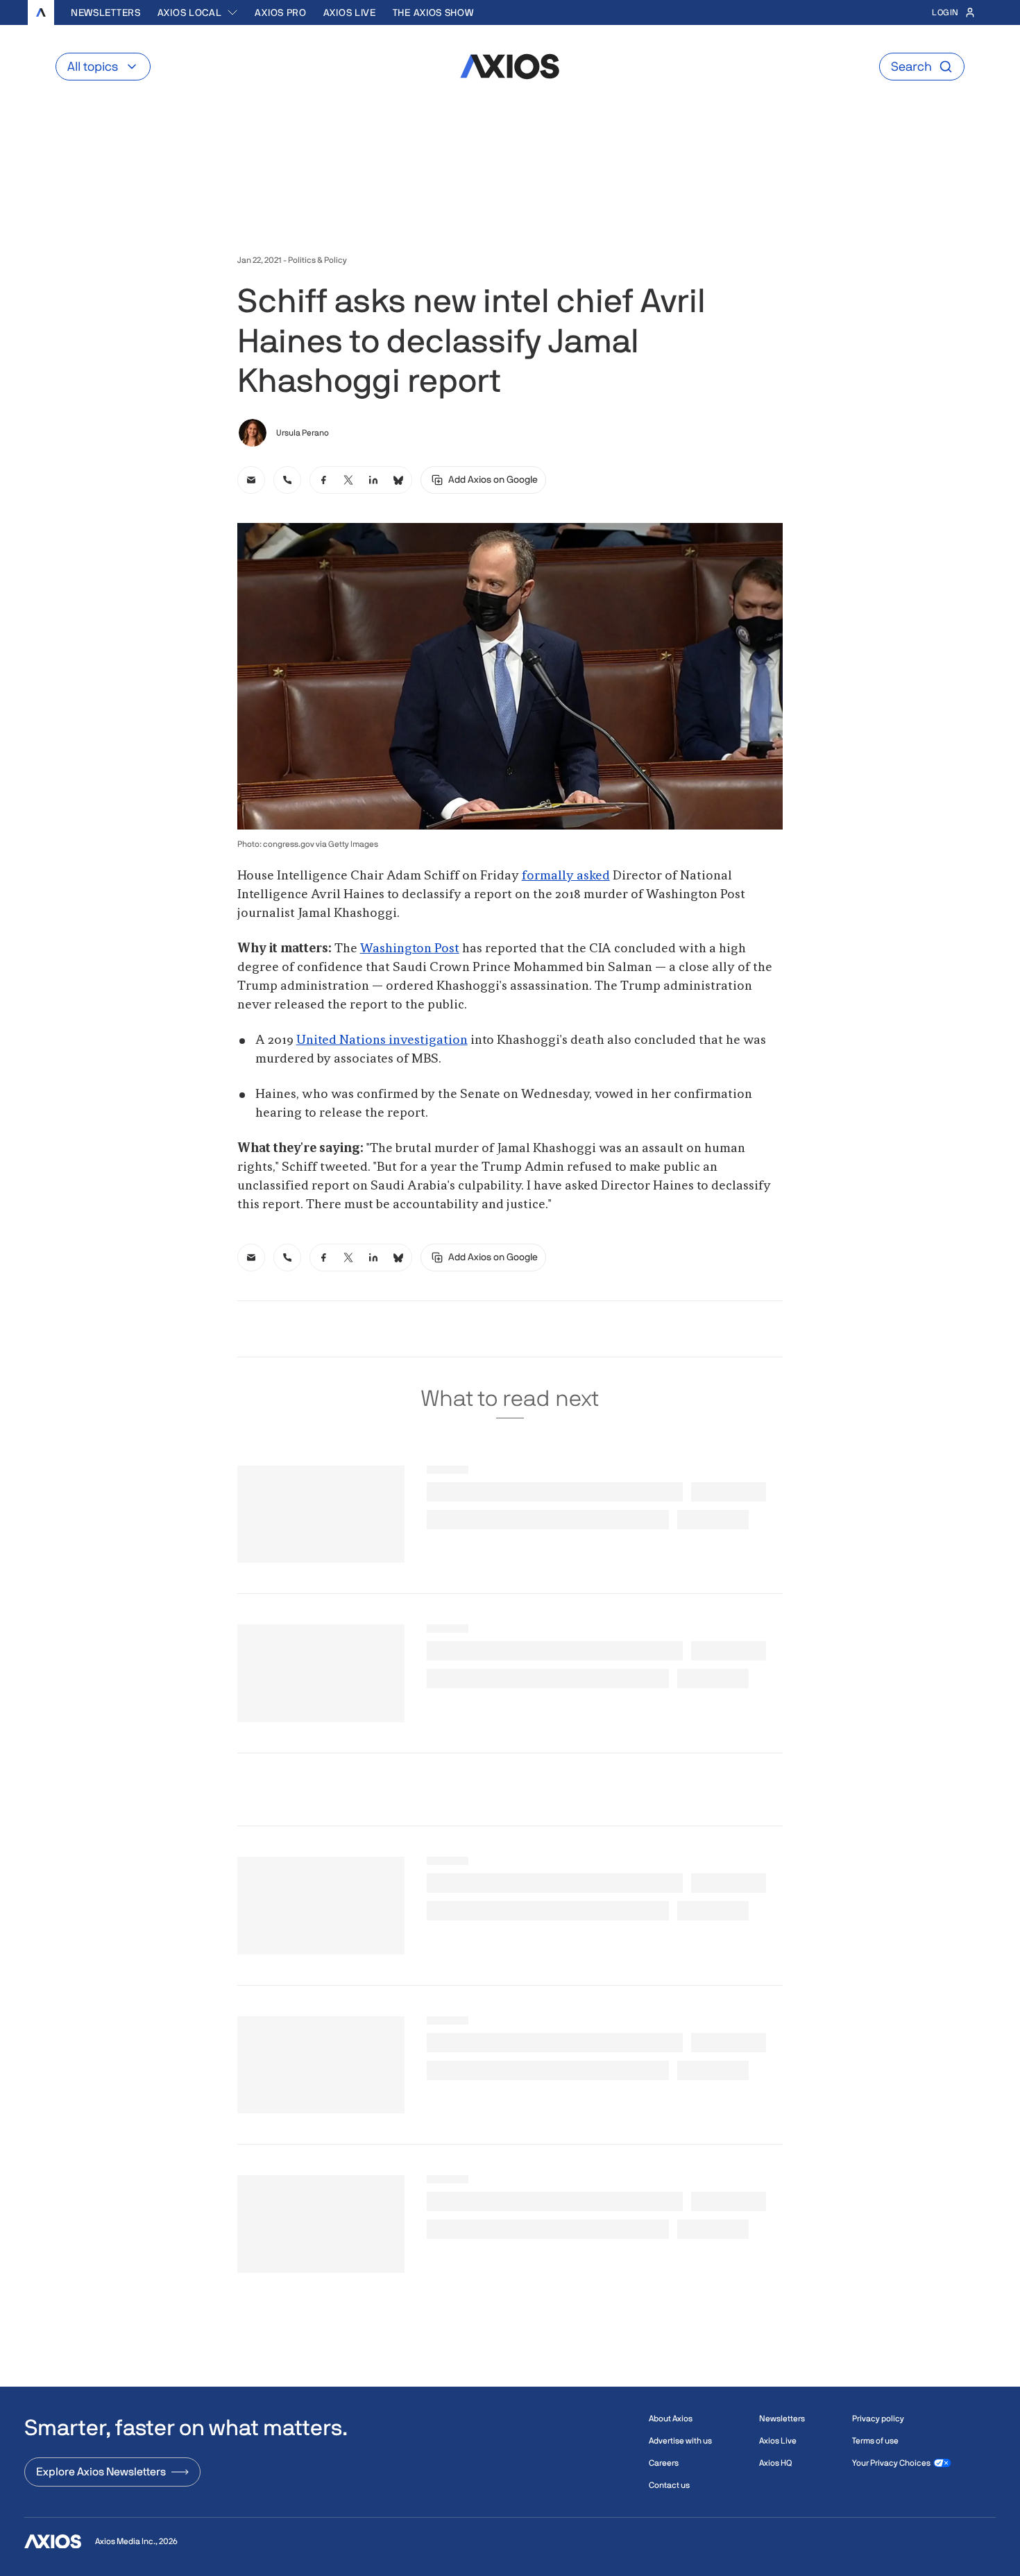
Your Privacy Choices (891, 2463)
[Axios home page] (41, 12)
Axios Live (350, 12)
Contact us (669, 2485)
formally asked (566, 876)
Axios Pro (280, 12)
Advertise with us (680, 2441)
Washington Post (410, 949)
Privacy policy (878, 2419)
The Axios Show (433, 12)
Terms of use (875, 2441)
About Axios (671, 2419)
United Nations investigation (382, 1040)
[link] (251, 480)
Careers (664, 2463)
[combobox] (198, 12)
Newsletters (106, 12)
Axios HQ (775, 2463)
